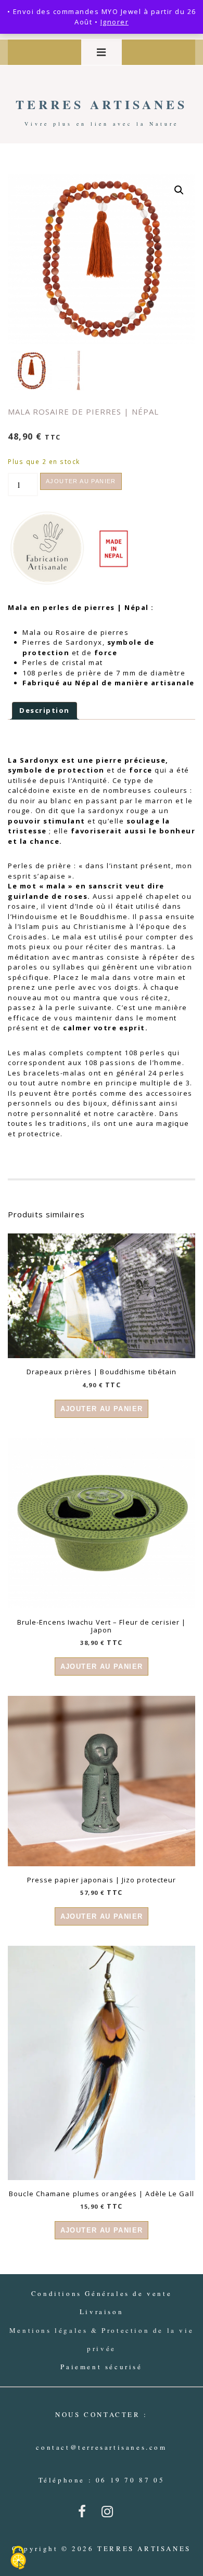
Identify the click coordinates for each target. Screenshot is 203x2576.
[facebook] (86, 2515)
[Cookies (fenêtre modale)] (18, 2558)
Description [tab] (45, 710)
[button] (179, 190)
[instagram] (110, 2515)
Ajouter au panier (81, 481)
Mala (32, 632)
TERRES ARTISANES (102, 104)
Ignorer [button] (115, 22)
